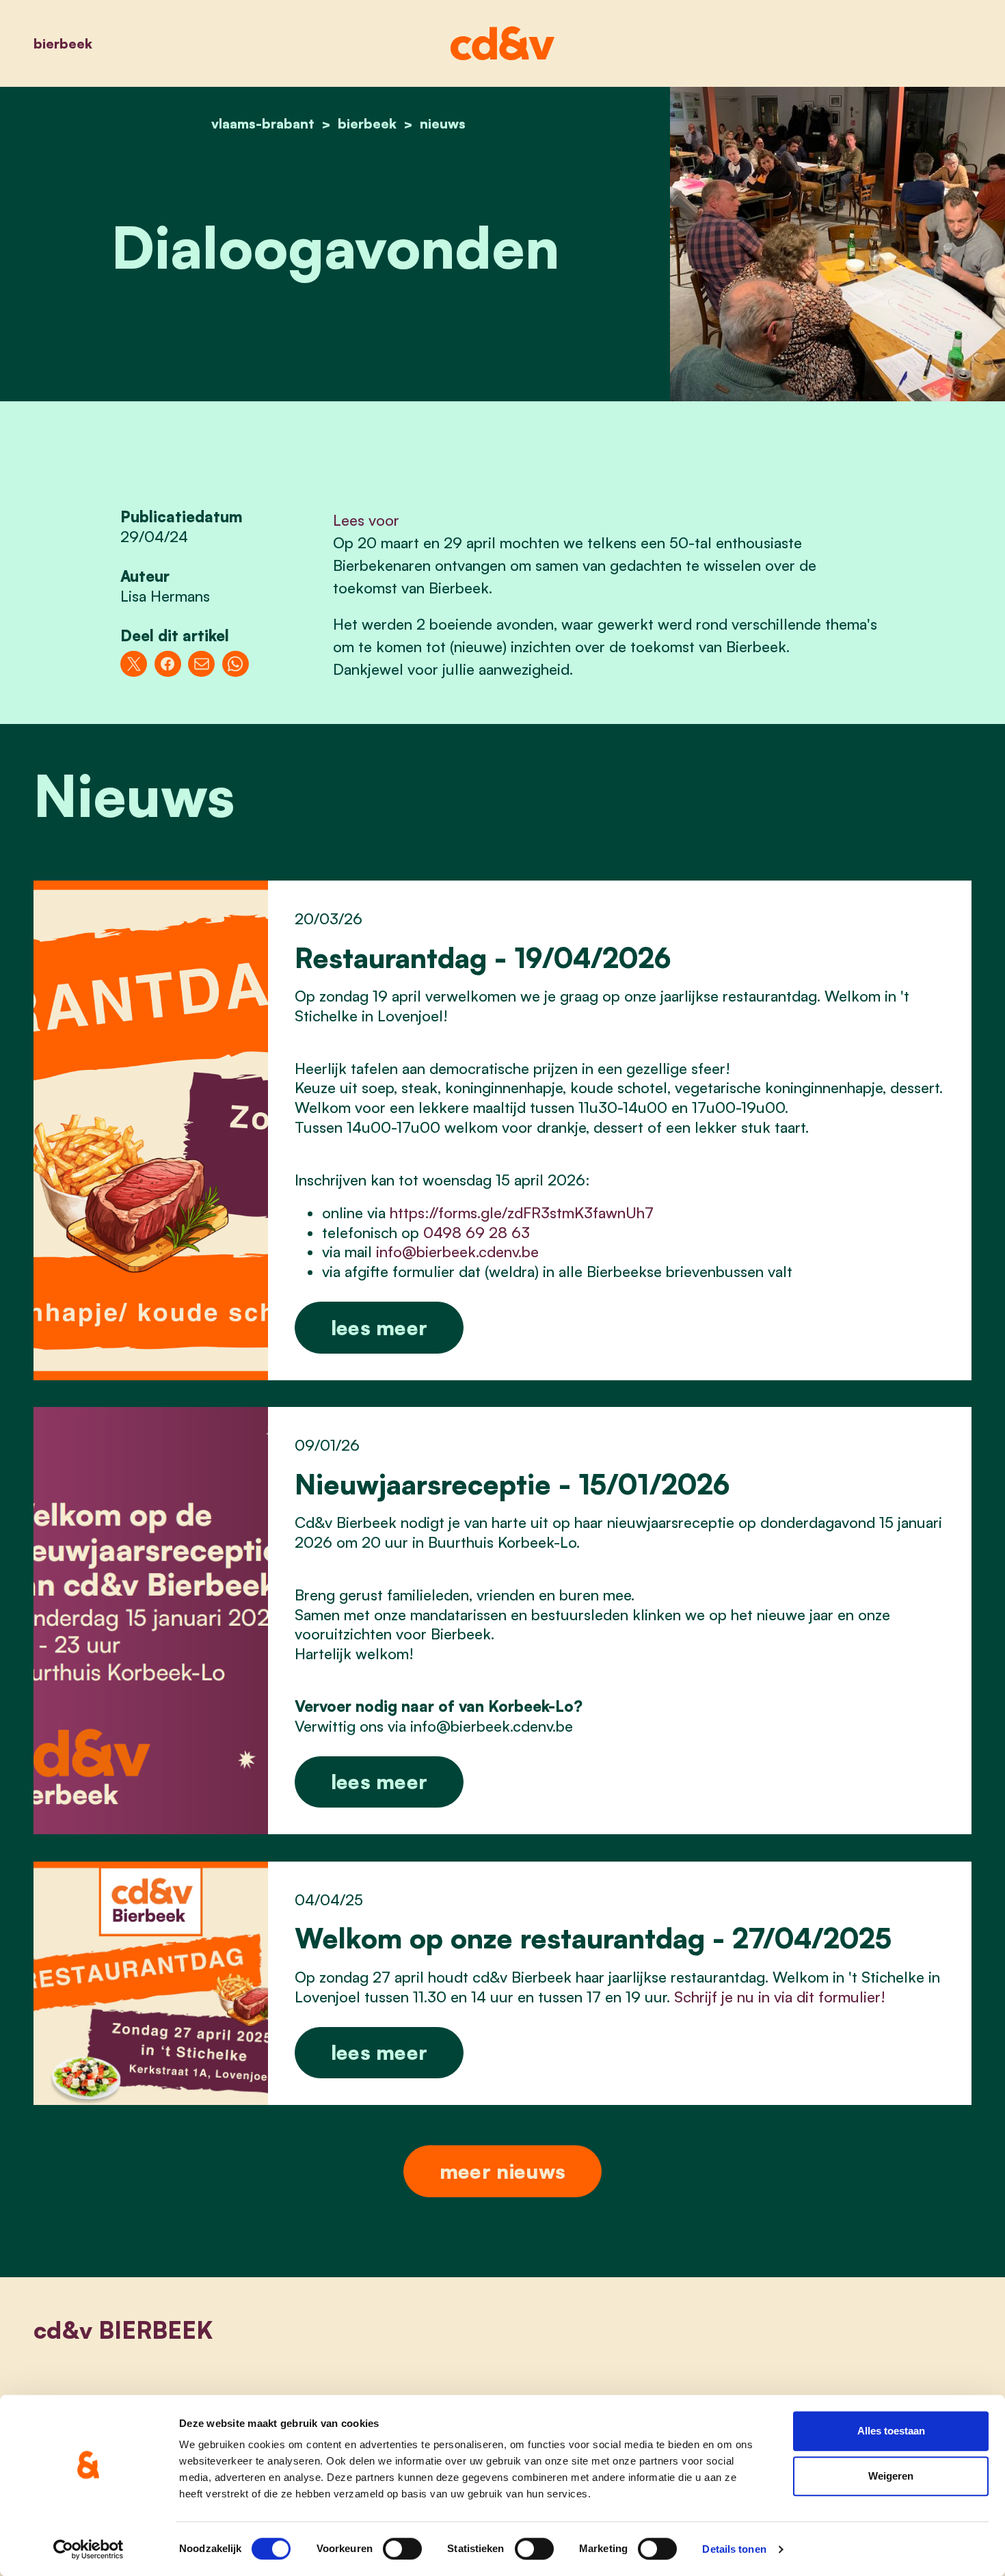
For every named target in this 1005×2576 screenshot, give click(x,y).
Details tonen (734, 2549)
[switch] (402, 2549)
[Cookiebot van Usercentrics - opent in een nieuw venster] (89, 2549)
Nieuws (443, 123)
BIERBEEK (63, 43)
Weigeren (891, 2476)
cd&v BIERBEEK (123, 2330)
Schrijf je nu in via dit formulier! (780, 1997)
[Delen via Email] (201, 664)
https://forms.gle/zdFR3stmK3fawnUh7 (522, 1212)
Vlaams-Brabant (263, 123)
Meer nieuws (502, 2171)
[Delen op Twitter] (134, 664)
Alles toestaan (891, 2431)
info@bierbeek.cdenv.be (457, 1251)
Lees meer (379, 1327)
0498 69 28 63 (477, 1232)
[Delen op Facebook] (168, 664)
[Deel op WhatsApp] (236, 664)
